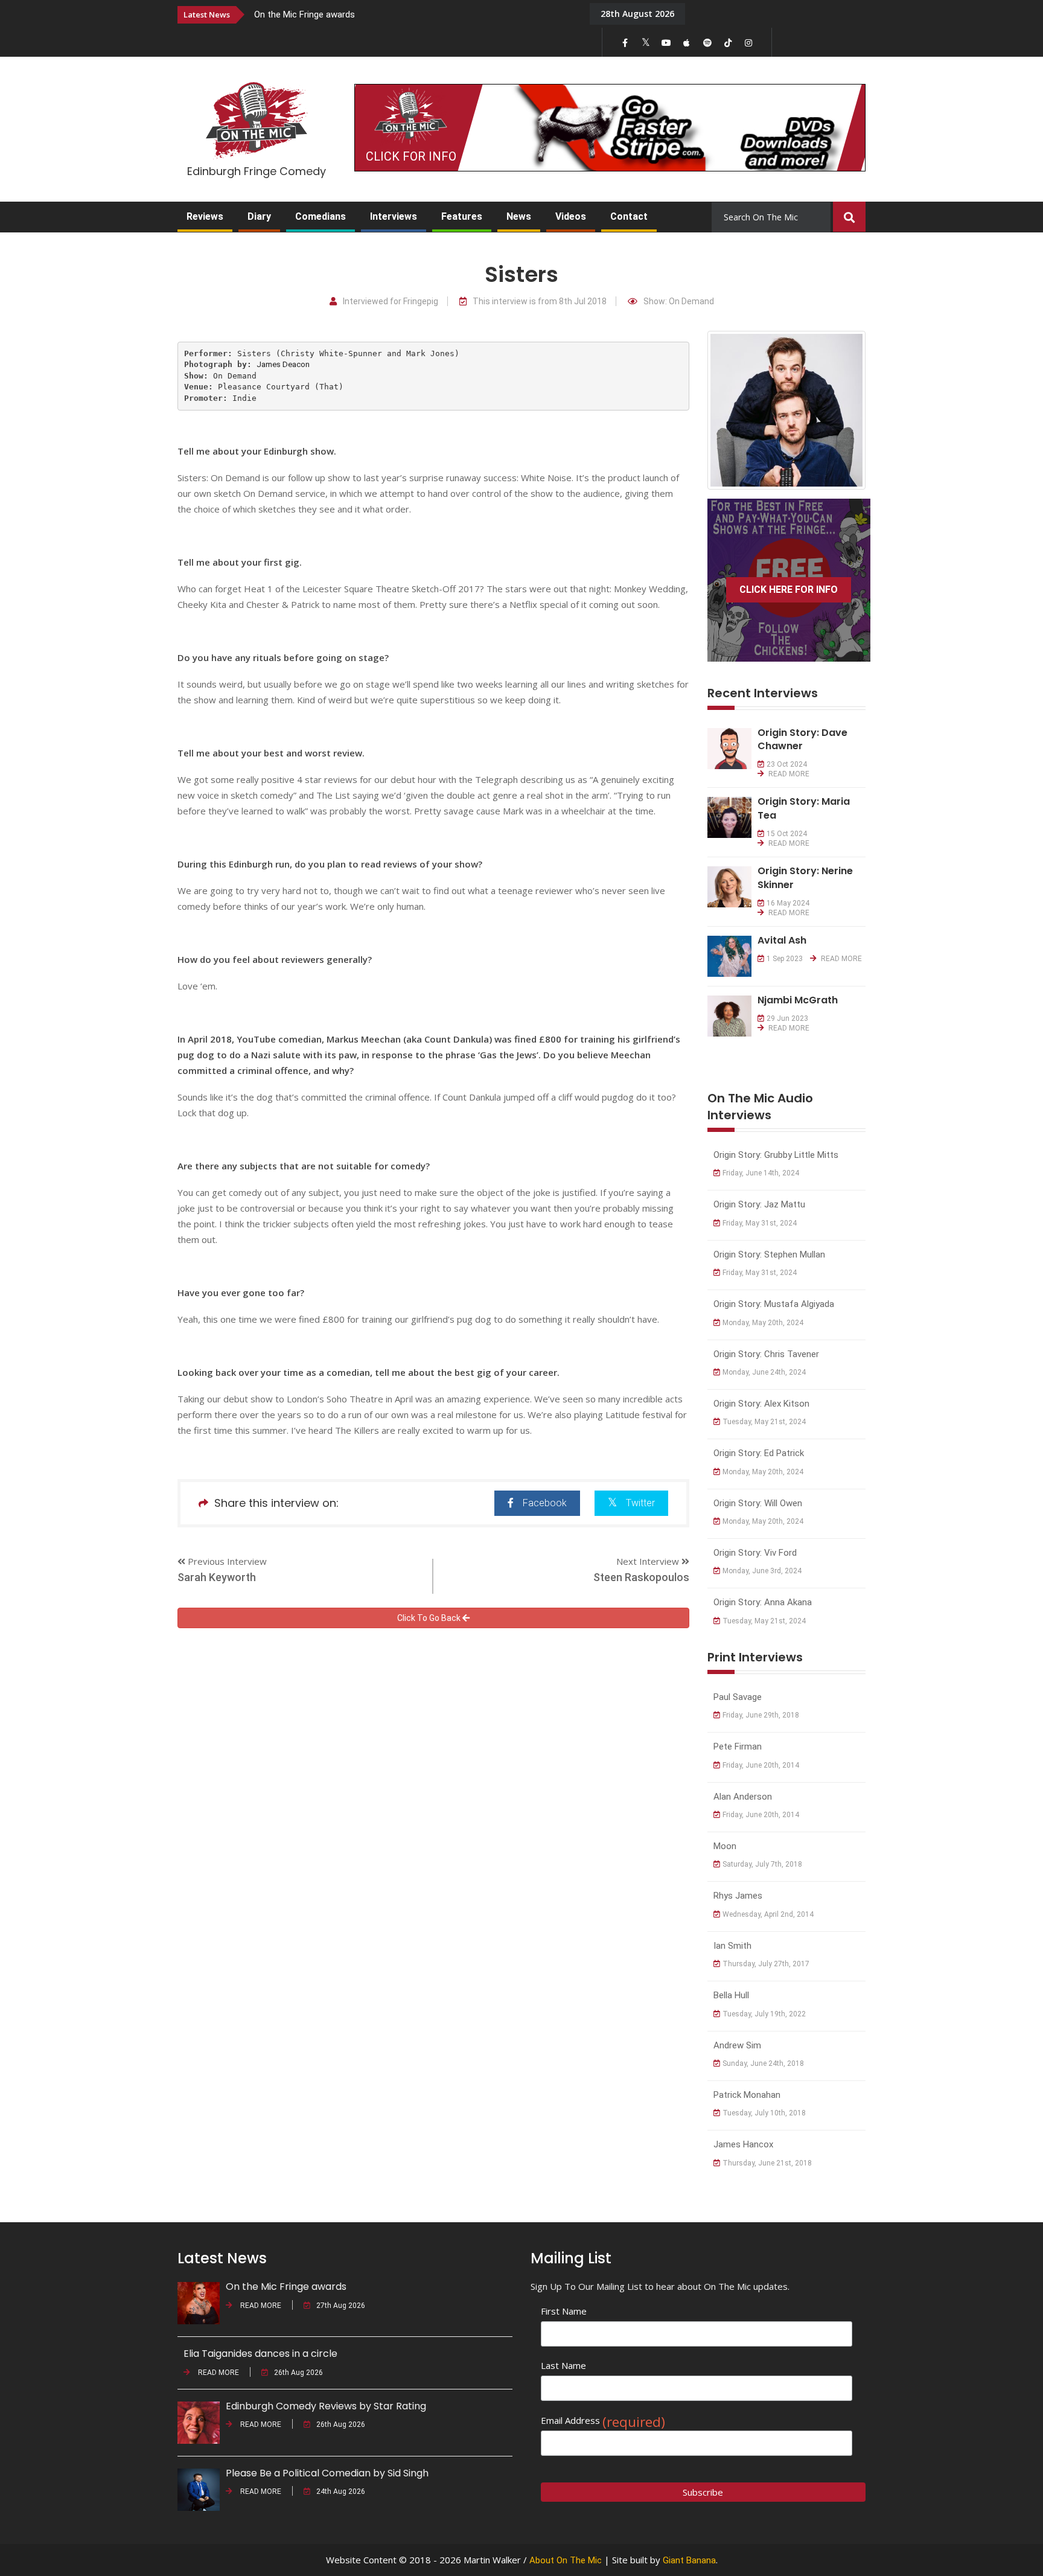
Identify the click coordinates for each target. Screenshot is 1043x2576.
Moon (725, 1846)
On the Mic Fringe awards (305, 14)
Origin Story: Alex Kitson (761, 1404)
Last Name (563, 2365)
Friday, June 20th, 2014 (761, 1765)
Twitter (640, 1503)
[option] (413, 14)
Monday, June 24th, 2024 (764, 1372)
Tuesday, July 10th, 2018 (764, 2113)
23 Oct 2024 (787, 764)
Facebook (545, 1503)
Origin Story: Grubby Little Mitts (776, 1155)
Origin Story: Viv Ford (755, 1553)
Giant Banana (689, 2560)
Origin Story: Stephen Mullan (769, 1254)
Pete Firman (738, 1747)
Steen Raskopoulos (641, 1577)
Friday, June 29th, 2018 (761, 1715)
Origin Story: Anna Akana (763, 1602)
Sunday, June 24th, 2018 (763, 2063)
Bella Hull (731, 1995)
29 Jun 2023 (787, 1018)
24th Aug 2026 (341, 2491)
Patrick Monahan (747, 2095)
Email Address (603, 2421)
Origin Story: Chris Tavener (766, 1354)
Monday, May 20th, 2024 (763, 1323)
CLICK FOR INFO (411, 156)
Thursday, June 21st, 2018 (767, 2163)
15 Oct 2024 (787, 834)
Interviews (394, 216)
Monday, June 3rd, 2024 (762, 1571)
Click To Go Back (430, 1618)
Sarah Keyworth (217, 1577)
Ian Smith (732, 1946)
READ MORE (788, 774)
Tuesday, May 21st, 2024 (764, 1422)
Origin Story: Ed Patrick (759, 1453)
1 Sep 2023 (785, 959)
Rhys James (738, 1896)
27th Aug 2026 (341, 2306)
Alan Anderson (743, 1797)
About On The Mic (566, 2560)
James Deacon (283, 364)
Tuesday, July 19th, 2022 (764, 2014)
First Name (564, 2311)
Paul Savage (738, 1697)
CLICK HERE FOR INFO (789, 590)
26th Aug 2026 (298, 2373)
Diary (259, 216)
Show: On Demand (679, 302)
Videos (571, 216)
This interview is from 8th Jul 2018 (540, 302)
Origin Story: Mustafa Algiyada (774, 1304)
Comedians (321, 216)
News (519, 216)
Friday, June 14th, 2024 (761, 1173)
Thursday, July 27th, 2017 (766, 1964)
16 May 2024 (788, 903)
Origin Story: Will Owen (758, 1503)
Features (462, 216)
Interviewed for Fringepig (391, 302)
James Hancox (743, 2144)
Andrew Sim (737, 2045)
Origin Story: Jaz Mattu (759, 1204)
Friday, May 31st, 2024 (760, 1223)
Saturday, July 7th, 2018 (762, 1864)
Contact (629, 216)
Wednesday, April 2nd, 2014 (768, 1914)
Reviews (205, 216)
